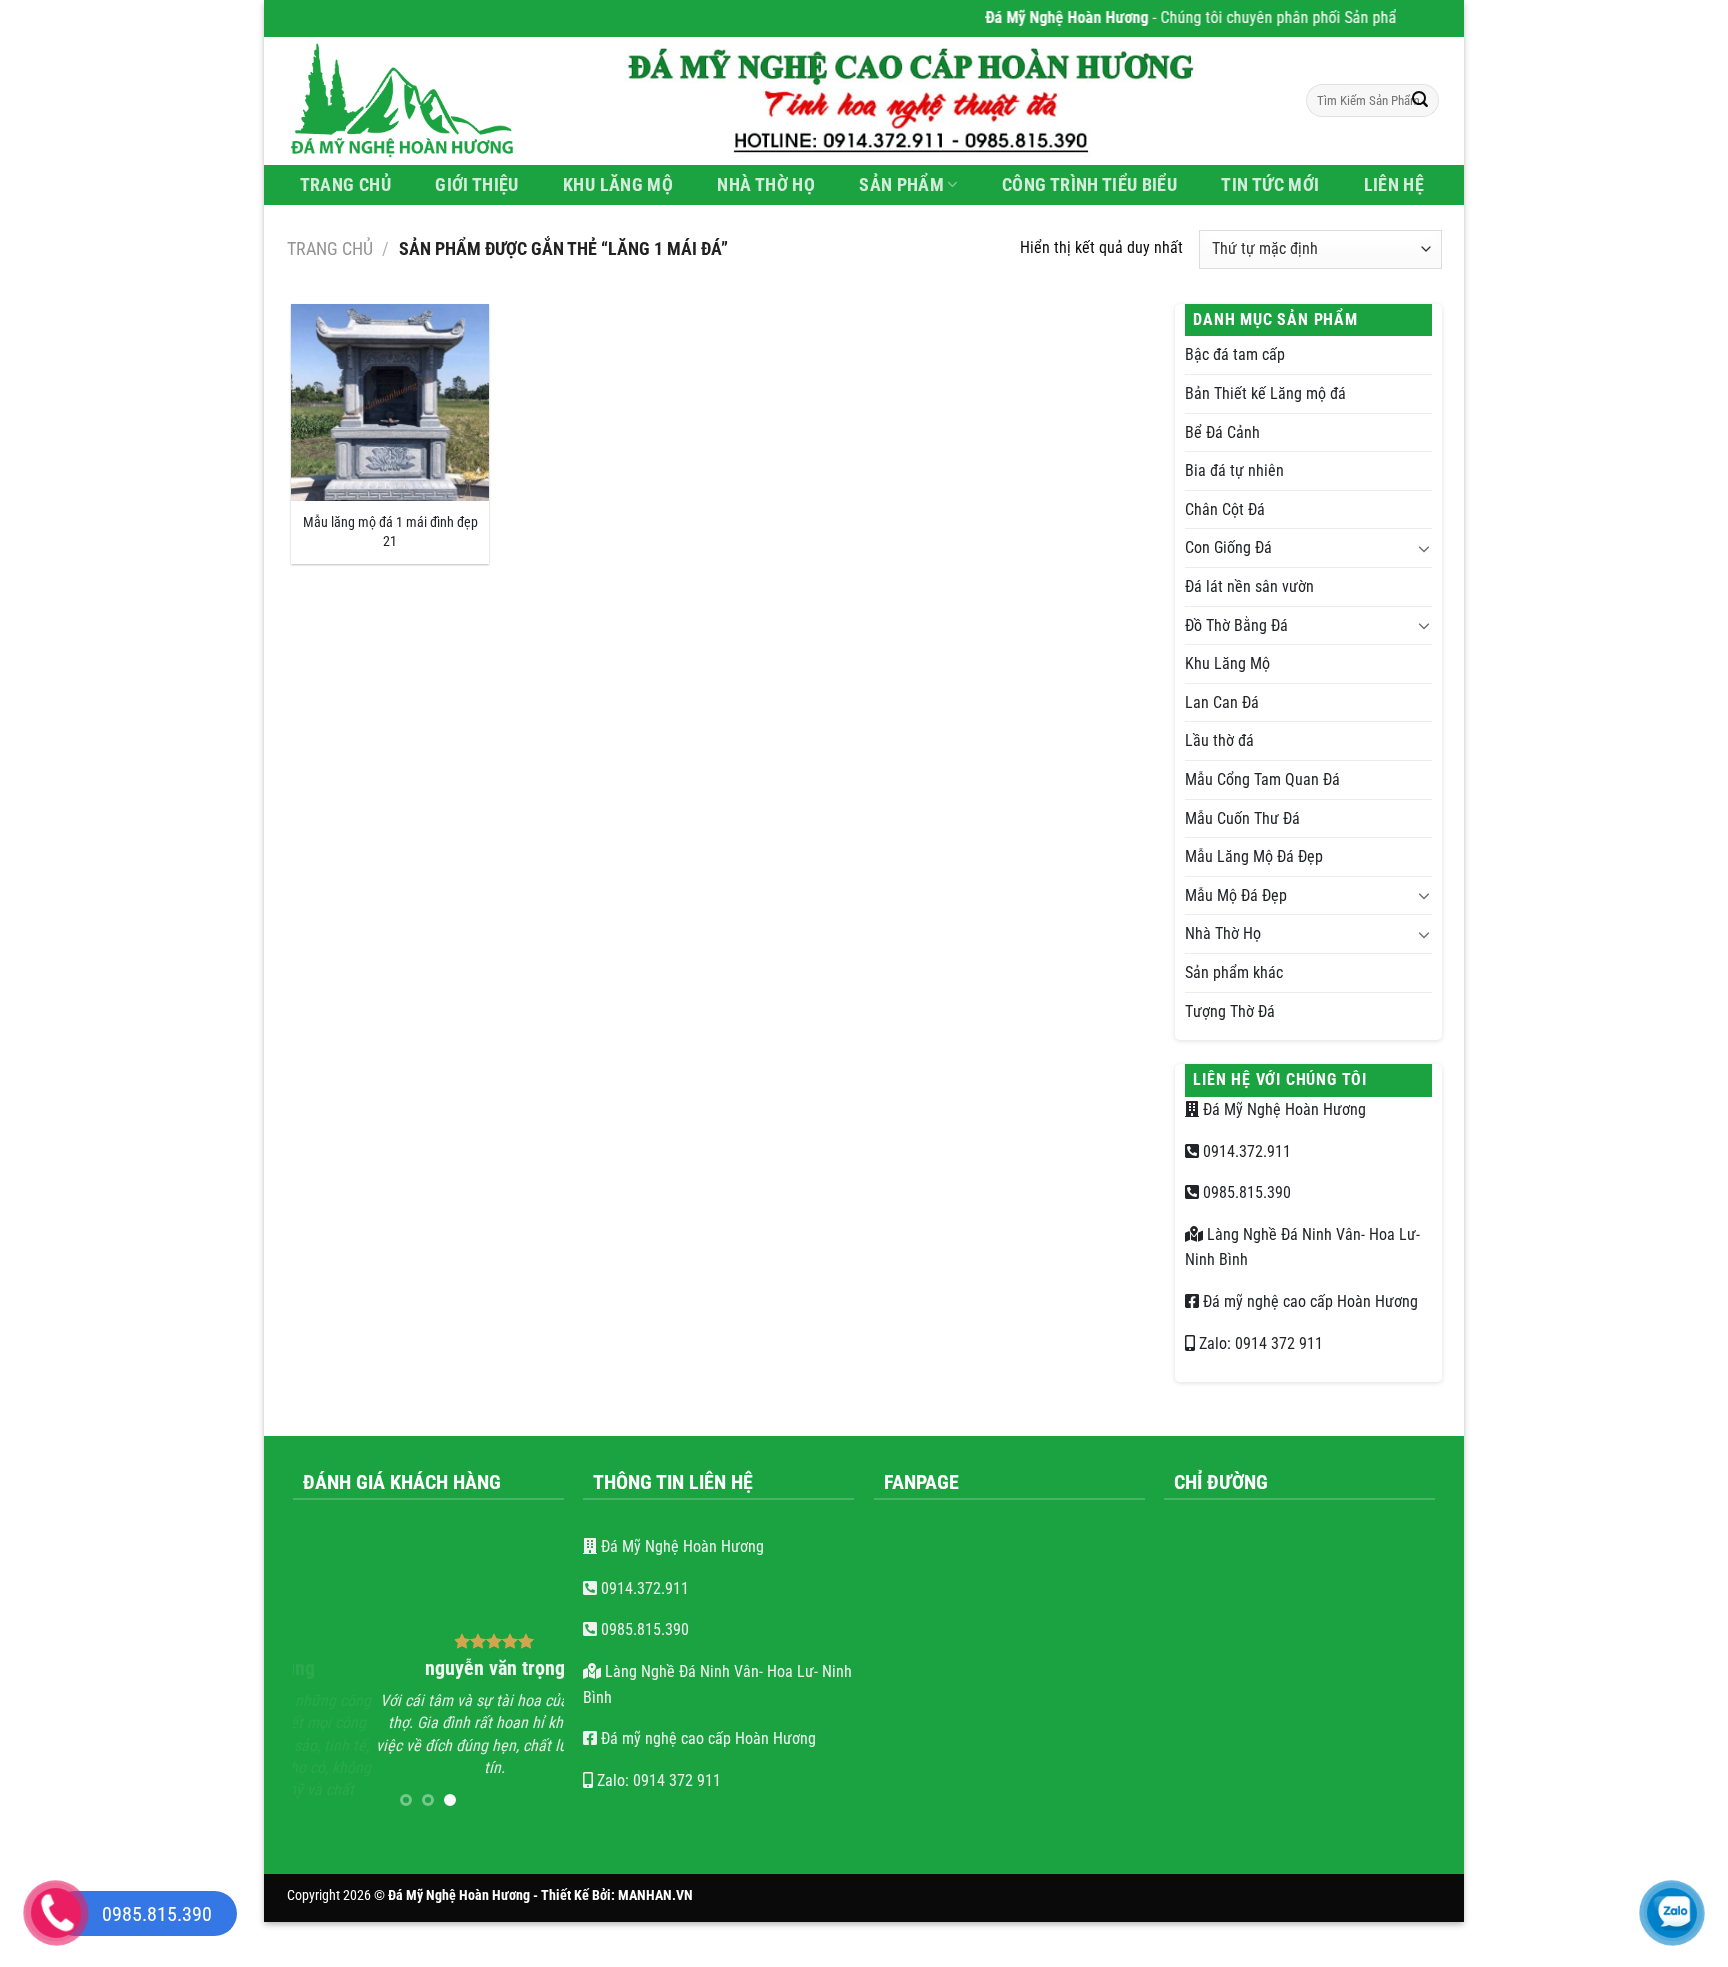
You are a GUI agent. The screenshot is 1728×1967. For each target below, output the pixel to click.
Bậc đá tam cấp (1235, 354)
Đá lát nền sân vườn (1249, 586)
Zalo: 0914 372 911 (1259, 1343)
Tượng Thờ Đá (1230, 1011)
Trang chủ (330, 248)
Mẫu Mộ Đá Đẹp (1236, 895)
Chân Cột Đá (1225, 509)
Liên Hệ (1394, 185)
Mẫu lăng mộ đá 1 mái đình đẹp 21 (390, 532)
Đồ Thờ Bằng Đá (1236, 625)
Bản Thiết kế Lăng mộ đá (1265, 393)
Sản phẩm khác (1234, 972)
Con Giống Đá (1228, 547)
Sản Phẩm (901, 185)
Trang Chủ (345, 185)
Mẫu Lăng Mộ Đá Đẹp (1254, 856)
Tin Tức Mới (1270, 185)
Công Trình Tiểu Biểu (1089, 185)
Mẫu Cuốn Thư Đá (1242, 818)
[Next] (533, 1679)
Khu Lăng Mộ (618, 185)
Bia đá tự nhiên (1234, 470)
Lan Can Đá (1222, 702)
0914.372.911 (1245, 1151)
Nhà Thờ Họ (766, 185)
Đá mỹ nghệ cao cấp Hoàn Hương (1308, 1301)
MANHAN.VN (655, 1895)
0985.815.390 (1245, 1192)
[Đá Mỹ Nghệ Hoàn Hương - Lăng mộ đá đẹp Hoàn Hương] (414, 101)
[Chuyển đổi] (1424, 548)
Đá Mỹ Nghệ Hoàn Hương (1282, 1109)
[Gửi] (1420, 101)
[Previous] (323, 1679)
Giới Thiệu (477, 185)
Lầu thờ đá (1219, 740)
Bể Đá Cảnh (1222, 432)
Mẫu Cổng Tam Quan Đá (1262, 779)
